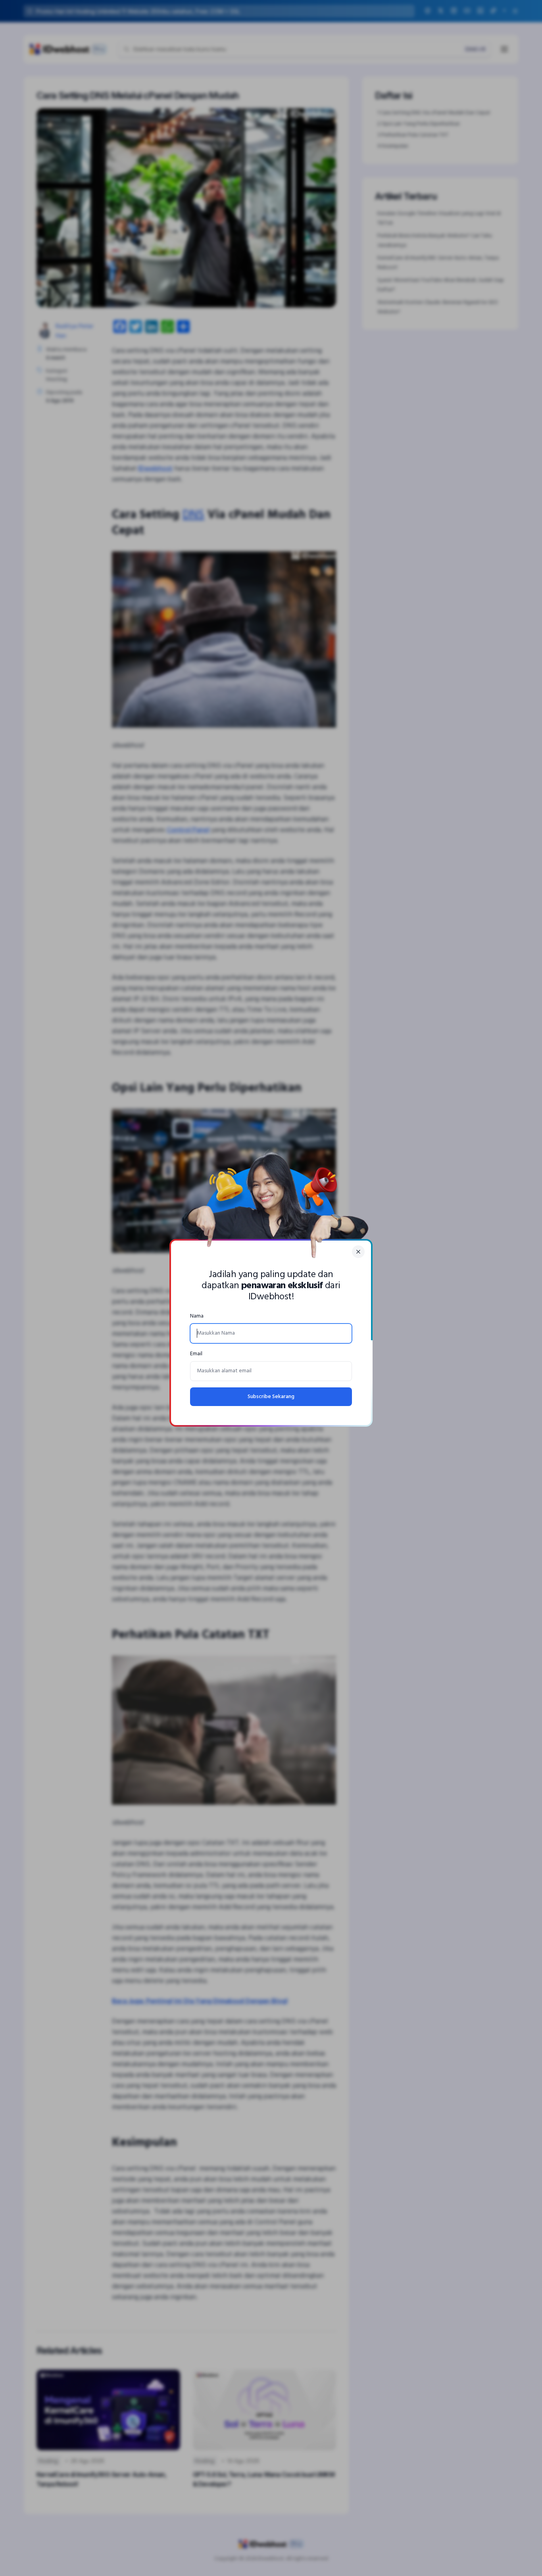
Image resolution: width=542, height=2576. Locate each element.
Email (196, 1354)
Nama (197, 1316)
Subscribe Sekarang (271, 1397)
